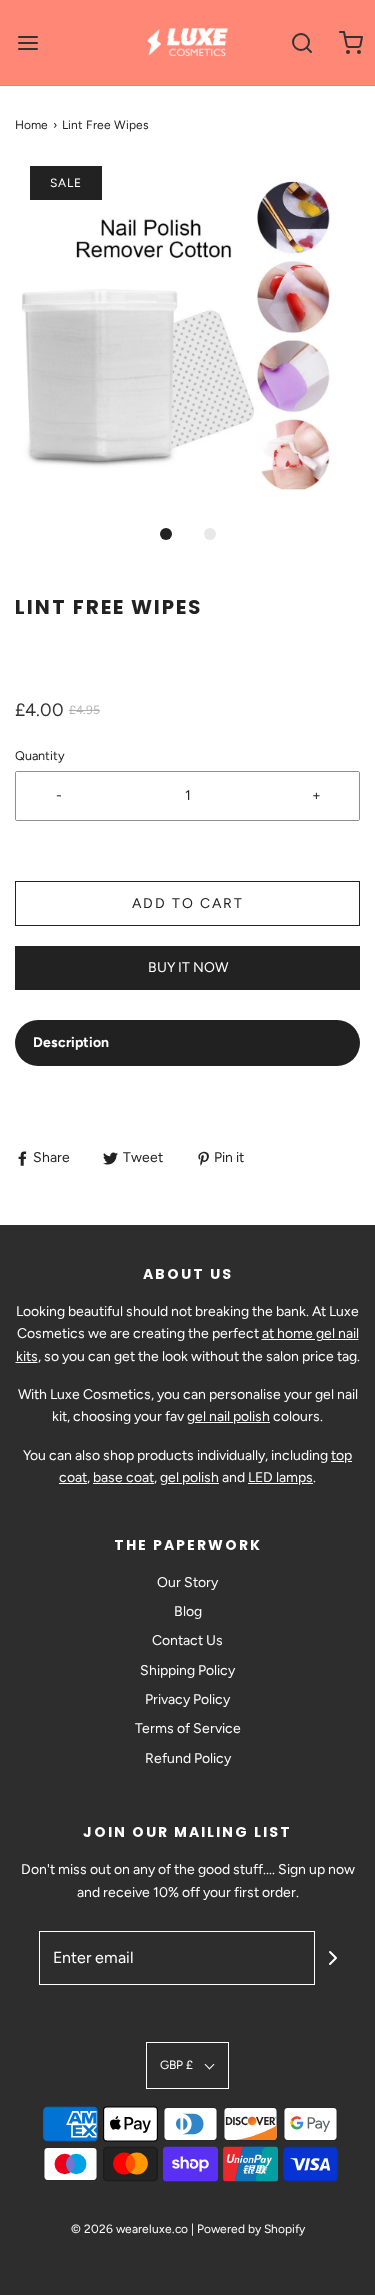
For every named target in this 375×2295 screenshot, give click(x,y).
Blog (188, 1611)
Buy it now (188, 967)
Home (31, 125)
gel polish (189, 1477)
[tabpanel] (187, 1098)
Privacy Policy (187, 1699)
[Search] (302, 42)
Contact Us (187, 1640)
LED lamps (280, 1477)
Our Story (187, 1582)
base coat (123, 1477)
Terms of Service (188, 1728)
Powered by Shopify (251, 2229)
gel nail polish (228, 1416)
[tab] (187, 1043)
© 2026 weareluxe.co (129, 2229)
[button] (187, 339)
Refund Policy (188, 1758)
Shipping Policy (187, 1670)
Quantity (40, 755)
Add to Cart (188, 903)
